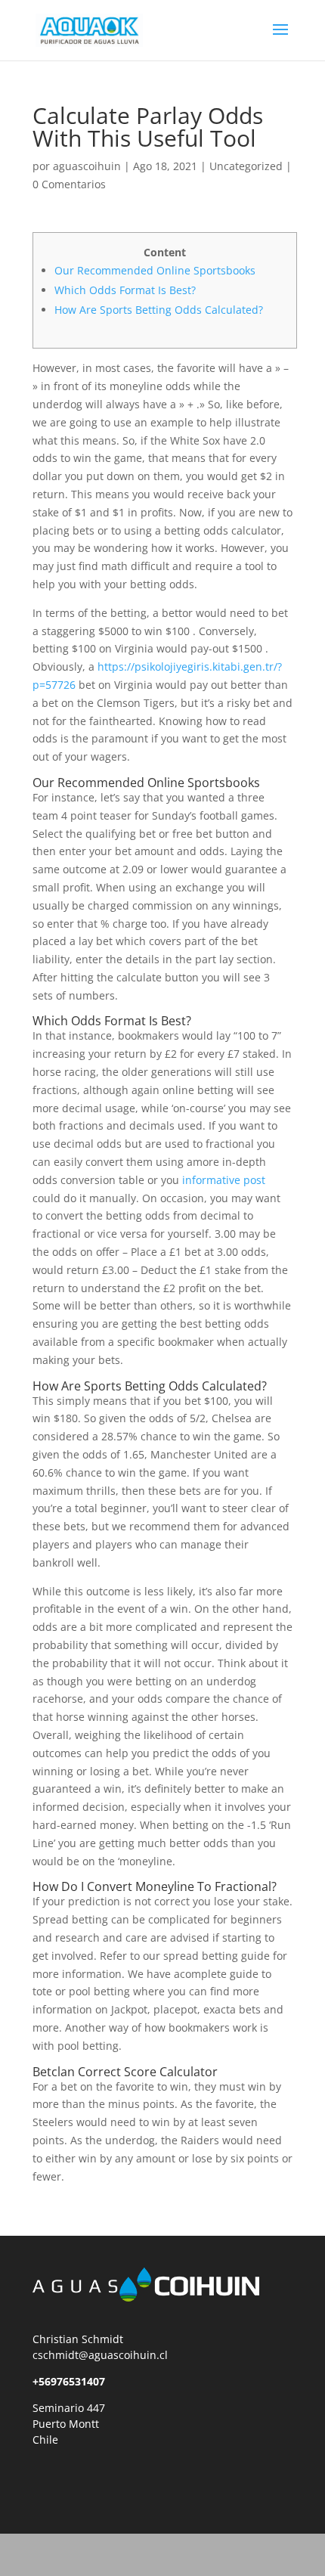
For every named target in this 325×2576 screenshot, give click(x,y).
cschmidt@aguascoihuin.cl (100, 2355)
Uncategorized (246, 166)
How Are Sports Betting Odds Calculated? (159, 310)
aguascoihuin (87, 166)
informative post (224, 1180)
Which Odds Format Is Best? (125, 290)
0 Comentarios (69, 184)
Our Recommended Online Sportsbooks (155, 270)
